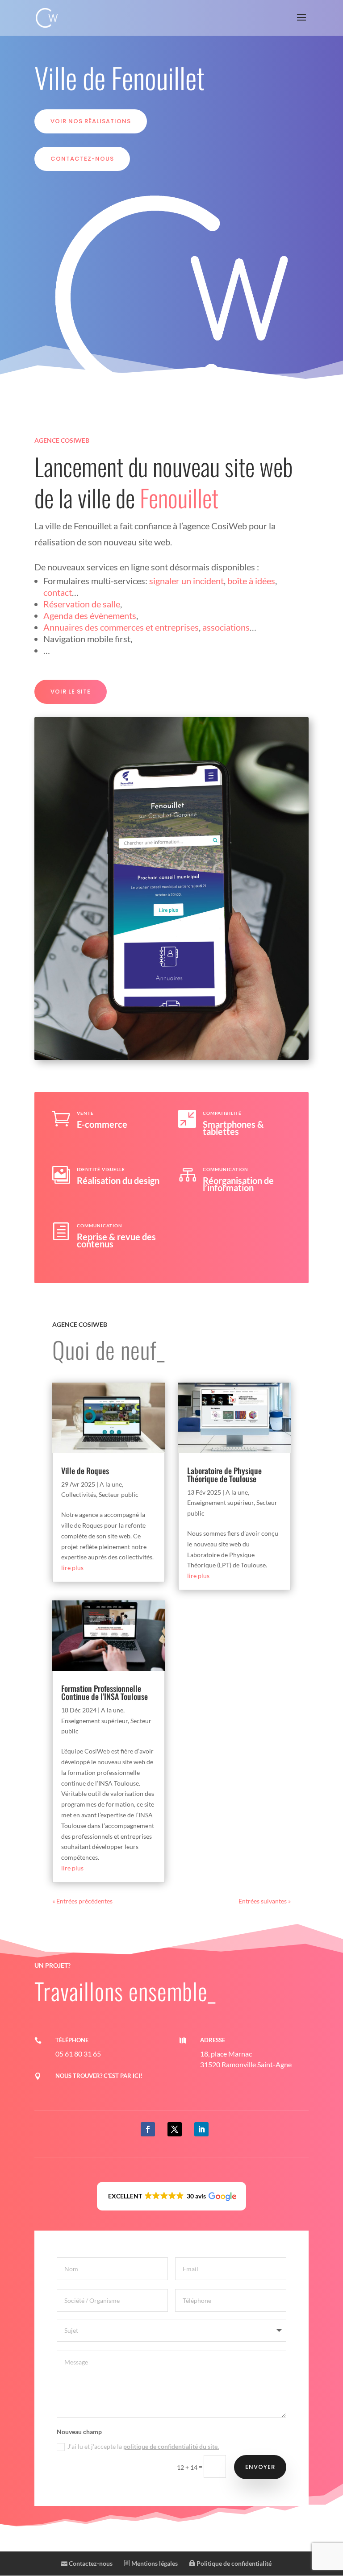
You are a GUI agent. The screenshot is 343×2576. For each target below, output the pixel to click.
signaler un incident (186, 581)
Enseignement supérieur (94, 1721)
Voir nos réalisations (91, 121)
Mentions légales (154, 2563)
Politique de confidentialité (233, 2563)
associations (226, 627)
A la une (111, 1484)
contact (58, 592)
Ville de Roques (85, 1471)
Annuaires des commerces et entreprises (121, 627)
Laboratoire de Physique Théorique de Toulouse (224, 1475)
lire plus (72, 1568)
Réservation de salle (82, 604)
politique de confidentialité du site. (171, 2446)
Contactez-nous (82, 159)
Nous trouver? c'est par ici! (99, 2076)
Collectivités (79, 1494)
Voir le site (71, 692)
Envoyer (260, 2467)
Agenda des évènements (90, 615)
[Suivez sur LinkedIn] (201, 2129)
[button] (172, 2196)
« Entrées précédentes (82, 1901)
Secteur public (119, 1494)
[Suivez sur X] (175, 2129)
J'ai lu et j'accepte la (143, 2446)
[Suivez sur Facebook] (148, 2129)
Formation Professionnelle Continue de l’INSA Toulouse (105, 1692)
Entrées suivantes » (265, 1901)
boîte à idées (251, 581)
